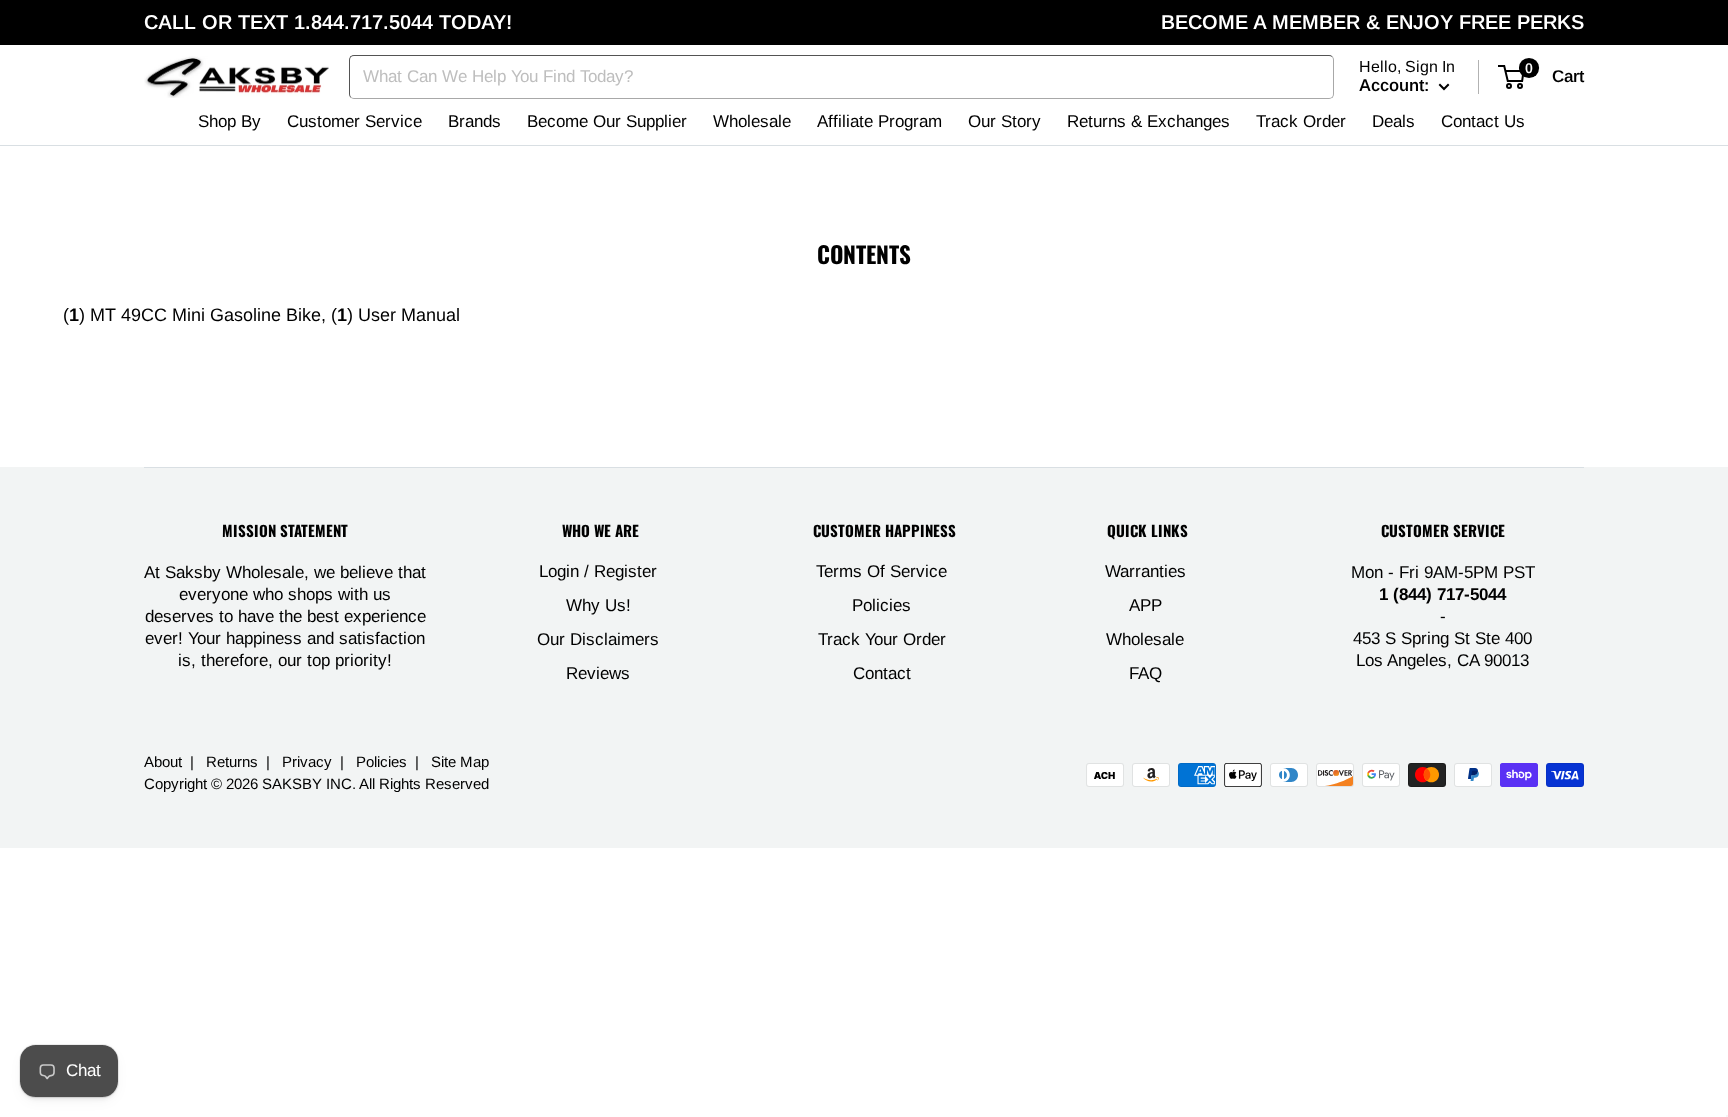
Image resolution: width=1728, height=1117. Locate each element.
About (163, 761)
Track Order (1301, 121)
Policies (881, 605)
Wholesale (752, 121)
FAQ (1145, 673)
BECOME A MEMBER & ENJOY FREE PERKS (1372, 22)
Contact (882, 673)
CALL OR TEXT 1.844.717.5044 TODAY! (328, 22)
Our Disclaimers (598, 639)
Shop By (229, 121)
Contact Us (1483, 121)
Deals (1393, 121)
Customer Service (354, 121)
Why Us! (598, 605)
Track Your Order (882, 639)
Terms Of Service (881, 571)
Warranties (1145, 571)
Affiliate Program (879, 121)
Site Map (460, 761)
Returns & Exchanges (1148, 121)
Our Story (1004, 121)
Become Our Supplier (607, 121)
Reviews (598, 673)
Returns (232, 761)
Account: (1396, 85)
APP (1145, 605)
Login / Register (598, 571)
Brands (474, 121)
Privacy (307, 761)
